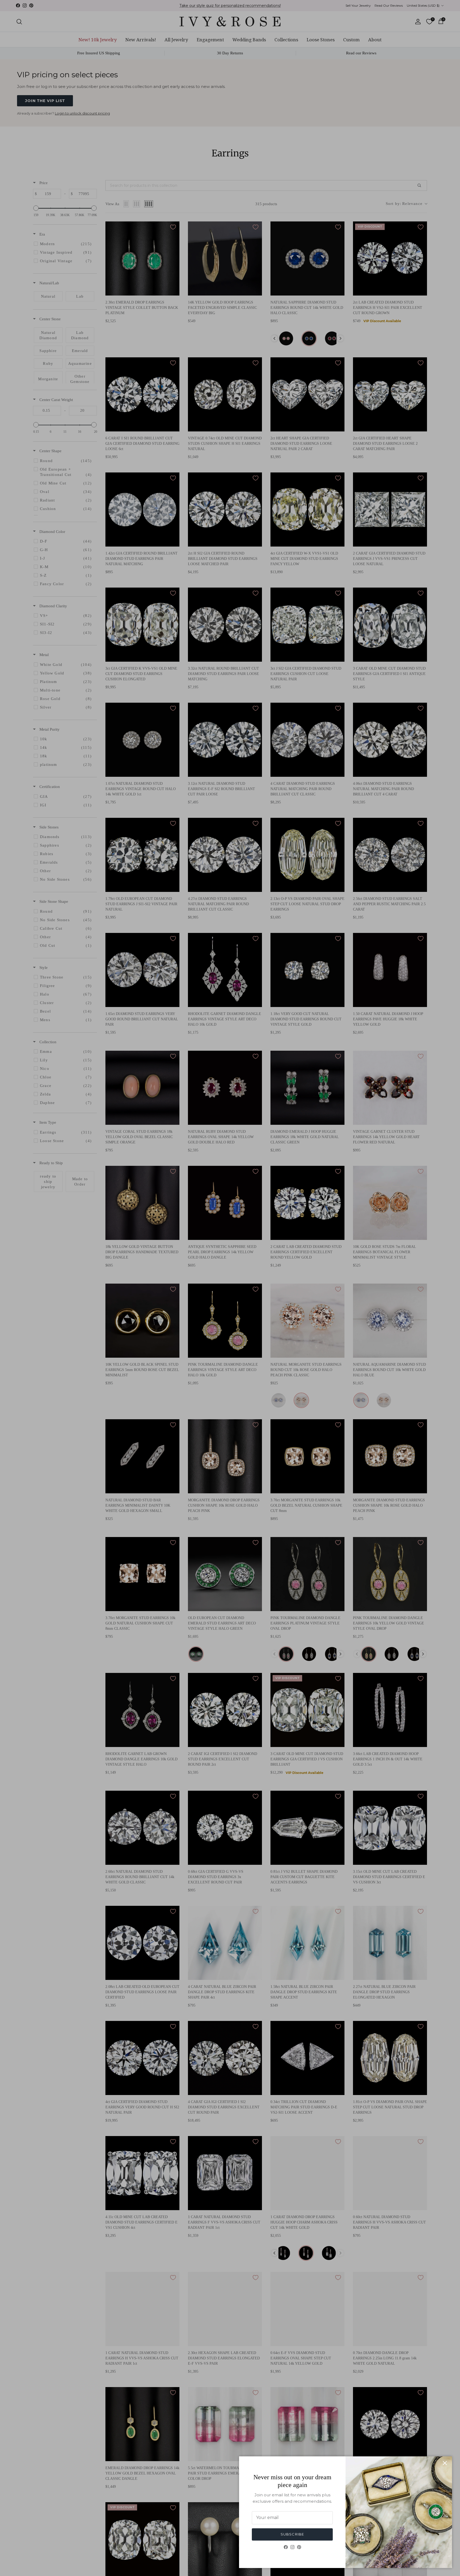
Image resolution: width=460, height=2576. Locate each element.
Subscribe (292, 2534)
